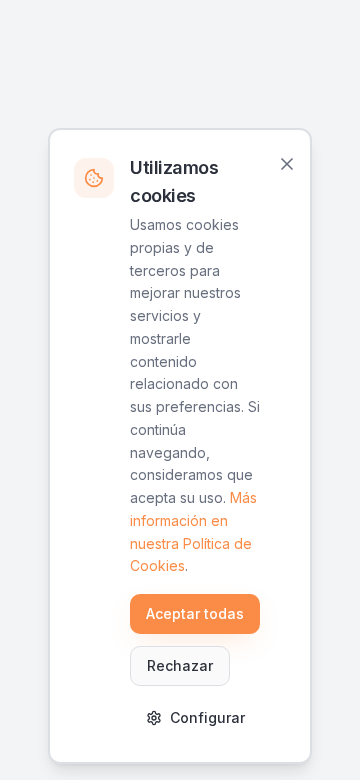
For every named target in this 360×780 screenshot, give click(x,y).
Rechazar (180, 665)
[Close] (287, 164)
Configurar (207, 717)
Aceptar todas (195, 613)
